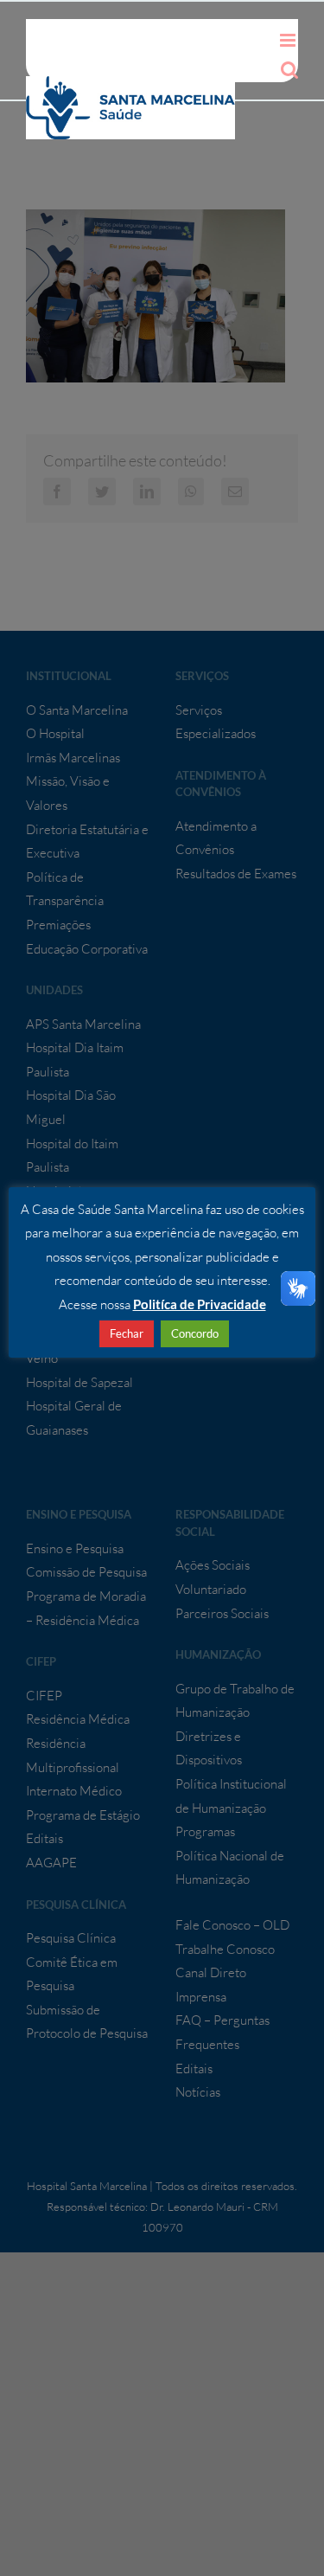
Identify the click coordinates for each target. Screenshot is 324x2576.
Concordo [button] (195, 1333)
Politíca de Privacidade (200, 1304)
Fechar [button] (127, 1333)
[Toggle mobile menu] (289, 40)
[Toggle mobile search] (289, 70)
